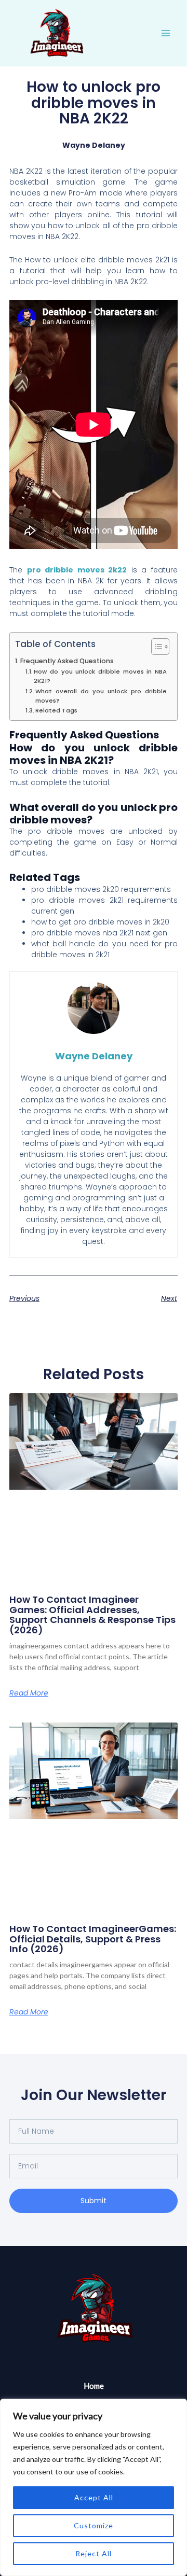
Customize (94, 2525)
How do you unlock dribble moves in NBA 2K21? (100, 676)
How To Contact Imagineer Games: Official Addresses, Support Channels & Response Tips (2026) (92, 1615)
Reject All (94, 2553)
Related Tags (56, 710)
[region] (94, 2487)
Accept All (94, 2497)
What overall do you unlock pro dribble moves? (101, 696)
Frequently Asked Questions (67, 661)
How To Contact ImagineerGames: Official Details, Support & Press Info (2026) (93, 1939)
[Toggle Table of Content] (155, 647)
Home (94, 2386)
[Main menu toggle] (166, 33)
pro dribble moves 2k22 (77, 570)
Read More (29, 1693)
